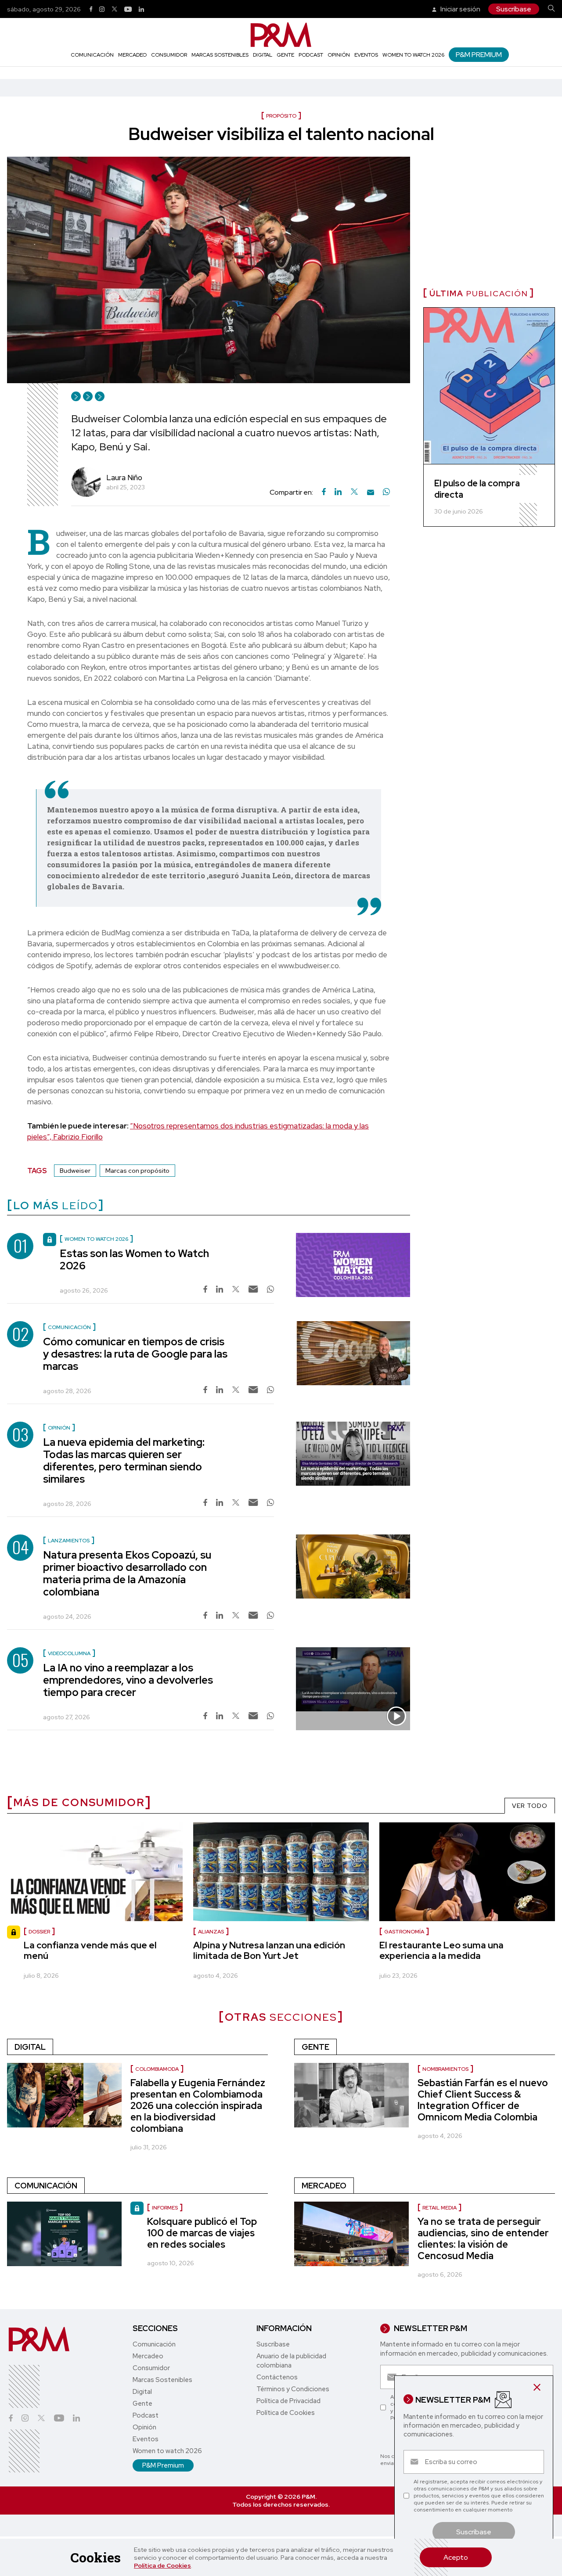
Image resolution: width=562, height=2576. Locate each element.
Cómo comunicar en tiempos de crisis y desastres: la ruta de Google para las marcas (135, 1354)
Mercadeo (132, 55)
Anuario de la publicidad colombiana (291, 2361)
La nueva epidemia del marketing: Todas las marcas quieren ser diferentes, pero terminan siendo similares (124, 1460)
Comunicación (92, 55)
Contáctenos (277, 2377)
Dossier (39, 1932)
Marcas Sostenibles (220, 55)
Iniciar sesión (460, 9)
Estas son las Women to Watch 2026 (134, 1259)
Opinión (339, 55)
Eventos (366, 55)
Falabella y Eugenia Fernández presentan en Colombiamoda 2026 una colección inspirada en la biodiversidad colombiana (198, 2106)
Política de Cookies (162, 2565)
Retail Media (440, 2208)
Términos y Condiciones (293, 2389)
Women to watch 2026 (413, 55)
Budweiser (75, 1171)
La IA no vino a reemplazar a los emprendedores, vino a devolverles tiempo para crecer (128, 1680)
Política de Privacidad (288, 2401)
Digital (263, 55)
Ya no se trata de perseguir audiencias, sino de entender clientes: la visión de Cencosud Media (483, 2239)
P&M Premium (479, 55)
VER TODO (530, 1806)
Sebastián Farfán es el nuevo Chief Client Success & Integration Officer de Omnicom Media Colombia (483, 2100)
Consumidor (169, 55)
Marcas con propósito (137, 1171)
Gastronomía (404, 1932)
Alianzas (211, 1932)
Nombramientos (445, 2069)
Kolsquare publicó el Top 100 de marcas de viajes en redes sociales (202, 2233)
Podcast (311, 55)
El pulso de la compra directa (477, 489)
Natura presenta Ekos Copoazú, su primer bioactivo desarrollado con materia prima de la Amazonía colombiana (127, 1573)
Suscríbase (514, 9)
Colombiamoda (157, 2069)
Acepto (456, 2557)
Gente (285, 55)
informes (165, 2208)
